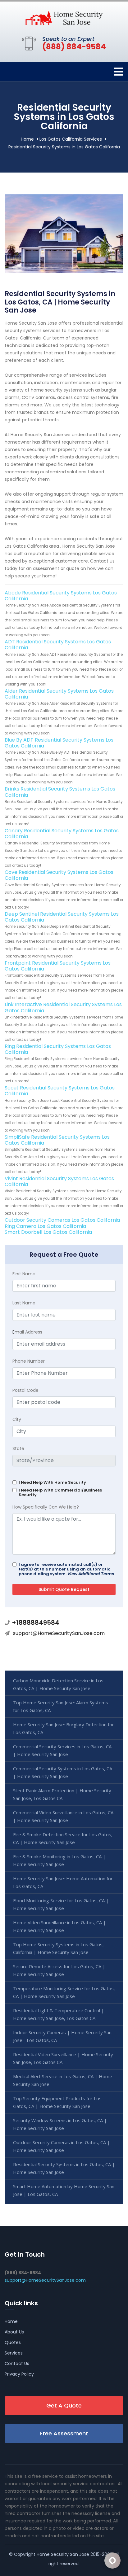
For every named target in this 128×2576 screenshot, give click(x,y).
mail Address (27, 1332)
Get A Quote (64, 2405)
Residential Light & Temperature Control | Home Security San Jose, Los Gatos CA (59, 2014)
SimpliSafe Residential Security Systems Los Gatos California (57, 1140)
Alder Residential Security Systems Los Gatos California (59, 694)
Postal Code (25, 1390)
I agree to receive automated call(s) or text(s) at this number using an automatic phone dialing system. (66, 1569)
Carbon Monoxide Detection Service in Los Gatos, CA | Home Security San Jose (58, 1684)
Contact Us (17, 2364)
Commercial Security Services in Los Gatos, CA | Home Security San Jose (62, 1750)
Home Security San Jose (63, 2554)
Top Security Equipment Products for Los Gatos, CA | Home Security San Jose (57, 2102)
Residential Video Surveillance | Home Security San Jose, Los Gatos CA (63, 2058)
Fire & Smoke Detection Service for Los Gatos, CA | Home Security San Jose (63, 1838)
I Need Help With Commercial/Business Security (60, 1492)
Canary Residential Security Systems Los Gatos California (62, 834)
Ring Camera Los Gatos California (45, 1226)
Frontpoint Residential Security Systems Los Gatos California (58, 966)
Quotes (13, 2342)
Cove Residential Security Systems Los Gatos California (59, 875)
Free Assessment (64, 2433)
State (18, 1448)
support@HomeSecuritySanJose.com (59, 1633)
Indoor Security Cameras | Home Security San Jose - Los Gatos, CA (62, 2036)
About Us (14, 2332)
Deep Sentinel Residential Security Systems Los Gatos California (62, 917)
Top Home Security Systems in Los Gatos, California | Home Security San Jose (58, 1948)
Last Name (24, 1303)
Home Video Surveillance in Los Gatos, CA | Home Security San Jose (59, 1926)
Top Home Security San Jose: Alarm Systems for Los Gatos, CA (61, 1706)
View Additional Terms (91, 1574)
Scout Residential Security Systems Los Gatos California (60, 1091)
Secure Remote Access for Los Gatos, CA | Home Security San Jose (59, 1970)
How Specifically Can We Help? (46, 1507)
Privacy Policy (19, 2374)
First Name (24, 1274)
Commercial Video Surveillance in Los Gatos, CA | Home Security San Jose (63, 1816)
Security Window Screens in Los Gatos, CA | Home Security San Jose (60, 2124)
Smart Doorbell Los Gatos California (48, 1232)
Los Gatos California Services (71, 139)
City (17, 1419)
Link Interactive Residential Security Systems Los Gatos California (63, 1007)
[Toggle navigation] (119, 72)
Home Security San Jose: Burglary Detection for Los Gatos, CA (64, 1728)
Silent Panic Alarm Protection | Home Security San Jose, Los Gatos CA (62, 1794)
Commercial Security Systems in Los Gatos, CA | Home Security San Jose (63, 1772)
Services (14, 2353)
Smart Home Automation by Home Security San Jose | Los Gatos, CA (64, 2190)
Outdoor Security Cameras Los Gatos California (62, 1220)
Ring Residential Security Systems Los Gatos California (58, 1049)
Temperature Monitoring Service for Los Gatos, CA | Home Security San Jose (64, 1992)
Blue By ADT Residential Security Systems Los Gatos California (59, 743)
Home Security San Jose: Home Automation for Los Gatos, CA (63, 1882)
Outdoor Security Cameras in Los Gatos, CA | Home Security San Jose (62, 2146)
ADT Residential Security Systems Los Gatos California (58, 645)
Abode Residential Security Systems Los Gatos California (61, 596)
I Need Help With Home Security (52, 1482)
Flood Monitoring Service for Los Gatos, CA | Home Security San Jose (61, 1904)
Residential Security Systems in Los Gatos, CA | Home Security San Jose (64, 2168)
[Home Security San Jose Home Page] (64, 18)
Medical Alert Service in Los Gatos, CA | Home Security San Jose (63, 2080)
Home (27, 139)
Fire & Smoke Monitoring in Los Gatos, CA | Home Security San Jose (59, 1860)
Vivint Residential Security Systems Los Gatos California (59, 1181)
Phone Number (29, 1361)
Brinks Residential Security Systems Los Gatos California (60, 792)
